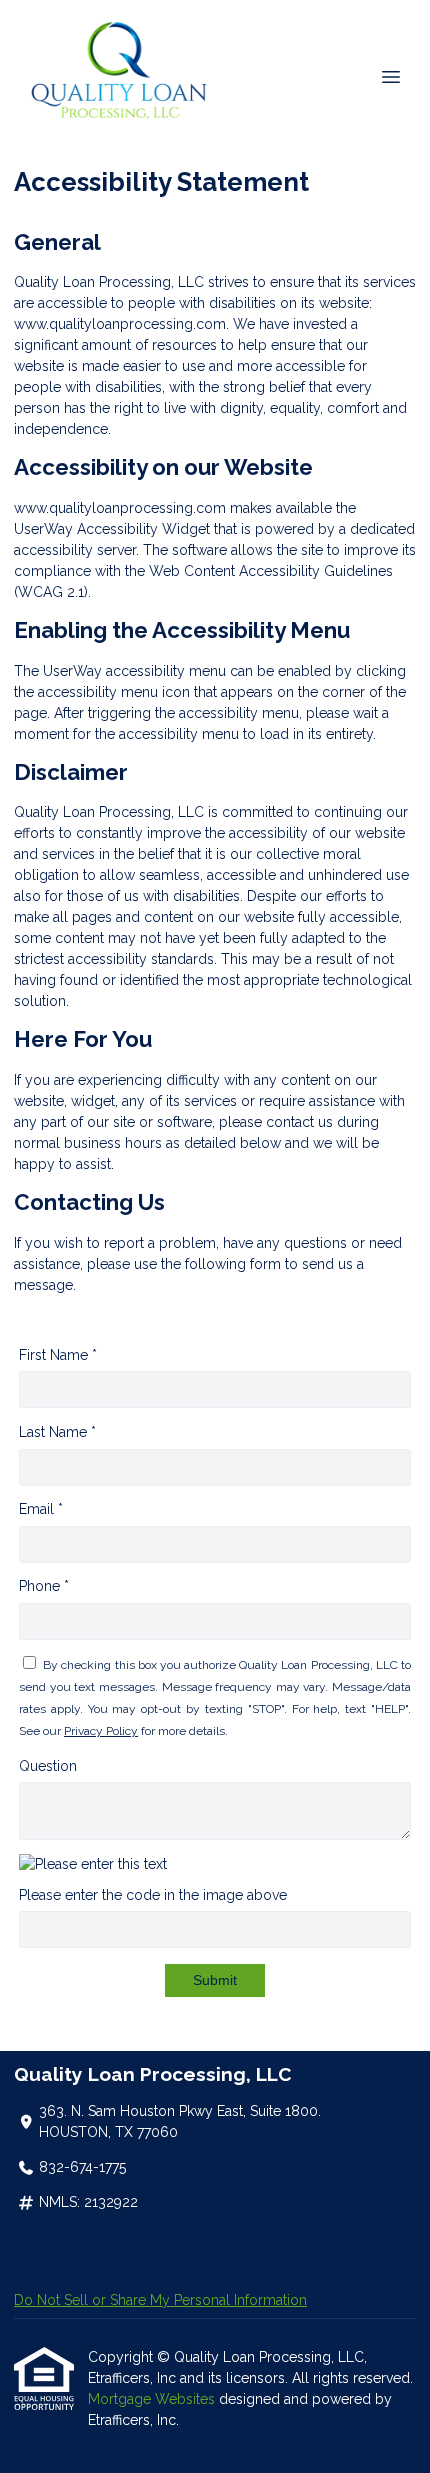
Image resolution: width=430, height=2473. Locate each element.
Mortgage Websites (153, 2399)
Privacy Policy (101, 1731)
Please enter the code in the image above (153, 1895)
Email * (41, 1509)
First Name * (58, 1355)
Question (48, 1766)
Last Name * (57, 1432)
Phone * (44, 1586)
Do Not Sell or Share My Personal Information (160, 2300)
